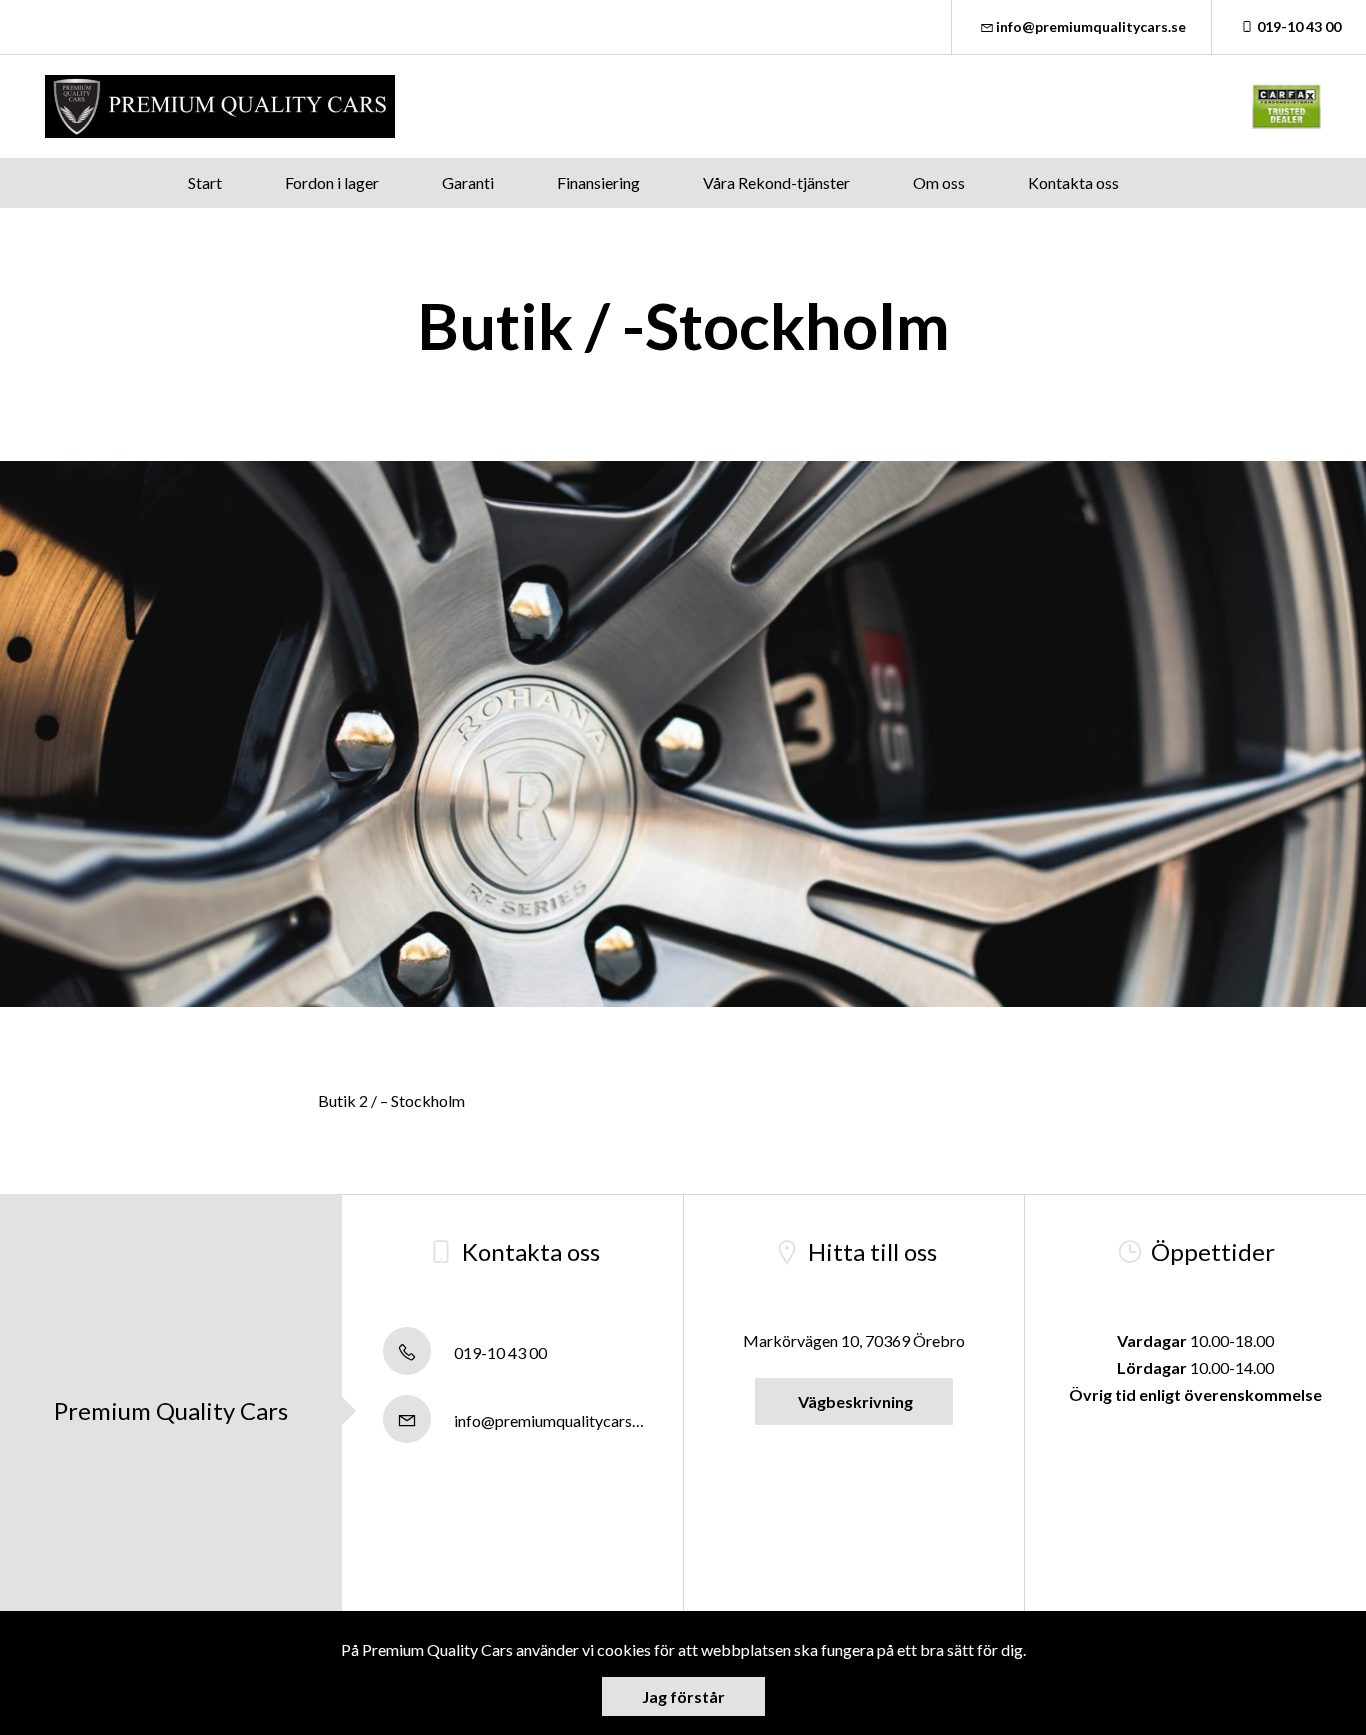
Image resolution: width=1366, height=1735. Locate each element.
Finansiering (598, 182)
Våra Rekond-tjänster (776, 182)
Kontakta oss (1073, 182)
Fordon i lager (332, 182)
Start (205, 182)
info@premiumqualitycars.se (1091, 26)
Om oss (939, 182)
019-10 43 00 (1299, 26)
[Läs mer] (1287, 106)
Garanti (468, 182)
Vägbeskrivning (854, 1401)
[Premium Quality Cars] (220, 106)
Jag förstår (683, 1696)
